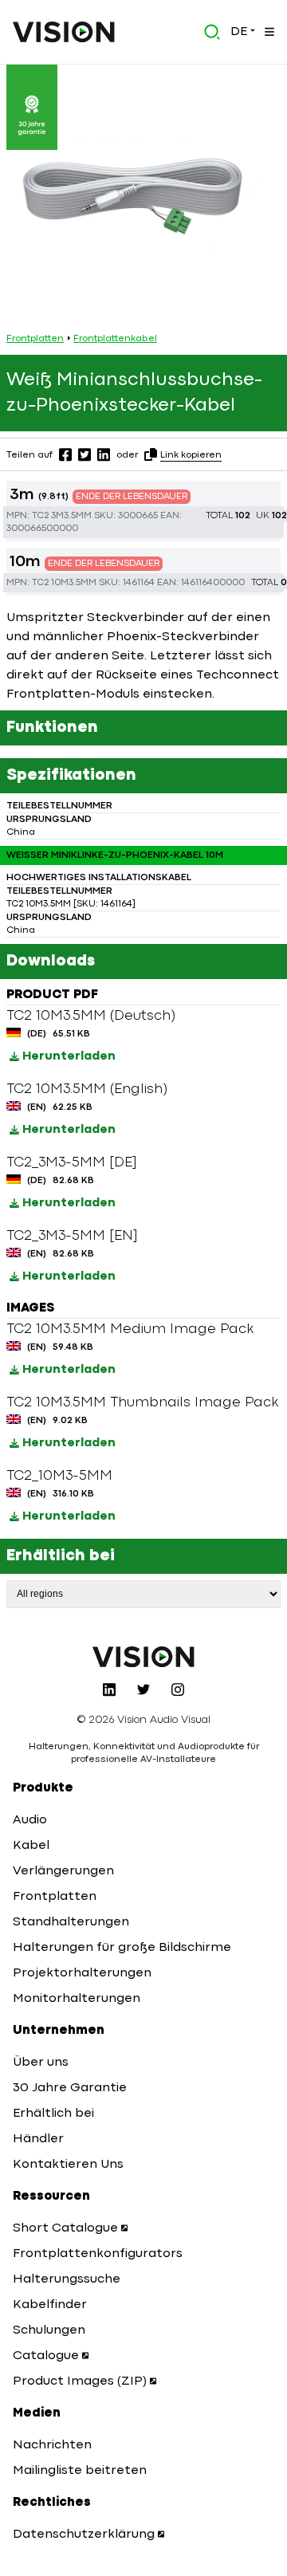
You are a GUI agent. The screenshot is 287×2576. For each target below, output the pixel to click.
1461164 (139, 583)
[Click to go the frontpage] (64, 32)
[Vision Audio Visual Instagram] (178, 1689)
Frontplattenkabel (115, 339)
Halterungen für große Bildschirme (122, 1948)
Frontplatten (35, 339)
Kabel (31, 1846)
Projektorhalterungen (82, 1973)
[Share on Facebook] (65, 454)
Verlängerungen (63, 1871)
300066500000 (42, 529)
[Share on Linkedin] (104, 454)
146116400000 (213, 583)
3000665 (138, 516)
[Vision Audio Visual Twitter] (143, 1689)
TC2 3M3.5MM (62, 516)
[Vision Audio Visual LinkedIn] (109, 1689)
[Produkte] (268, 32)
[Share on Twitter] (85, 454)
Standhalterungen (71, 1922)
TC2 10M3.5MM (64, 583)
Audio (30, 1820)
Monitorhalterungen (77, 1999)
